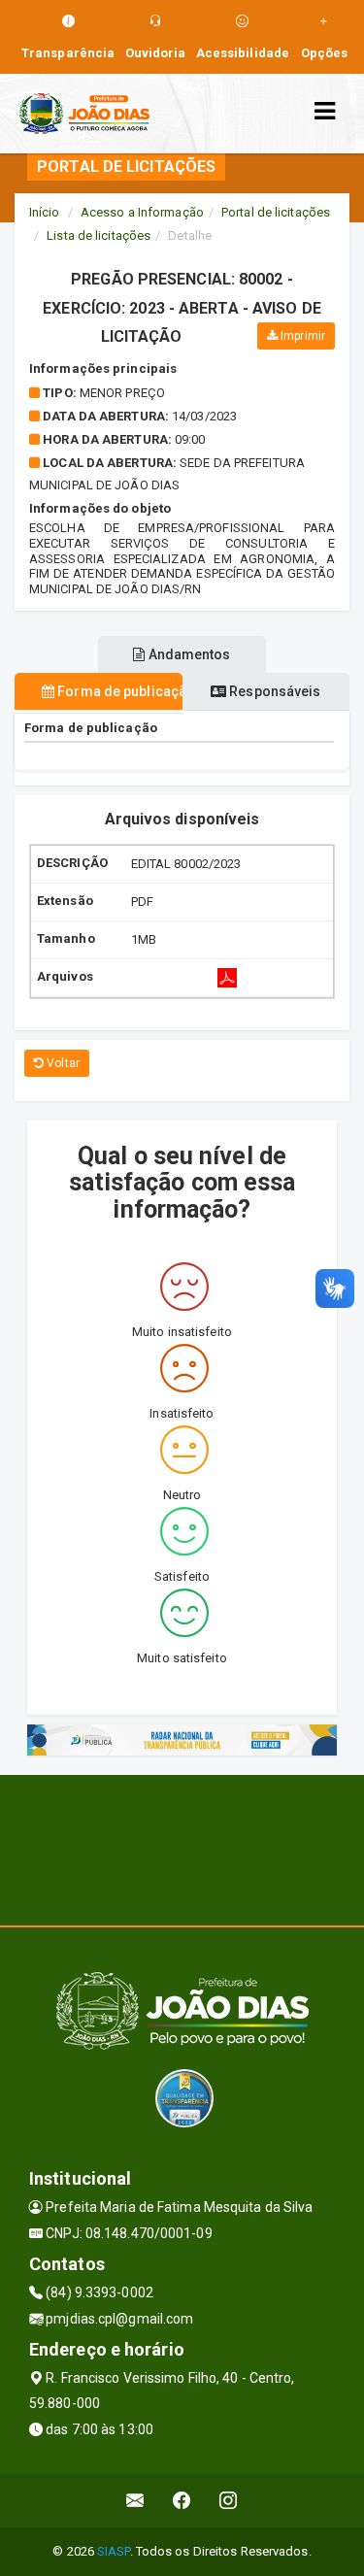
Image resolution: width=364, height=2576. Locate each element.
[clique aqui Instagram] (229, 2501)
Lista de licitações (99, 235)
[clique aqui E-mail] (135, 2501)
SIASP (114, 2551)
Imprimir (301, 336)
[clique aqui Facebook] (182, 2501)
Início (45, 212)
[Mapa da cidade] (182, 1848)
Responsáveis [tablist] (273, 691)
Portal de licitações (276, 212)
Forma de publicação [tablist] (118, 691)
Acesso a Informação (142, 212)
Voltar (62, 1063)
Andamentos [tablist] (188, 654)
